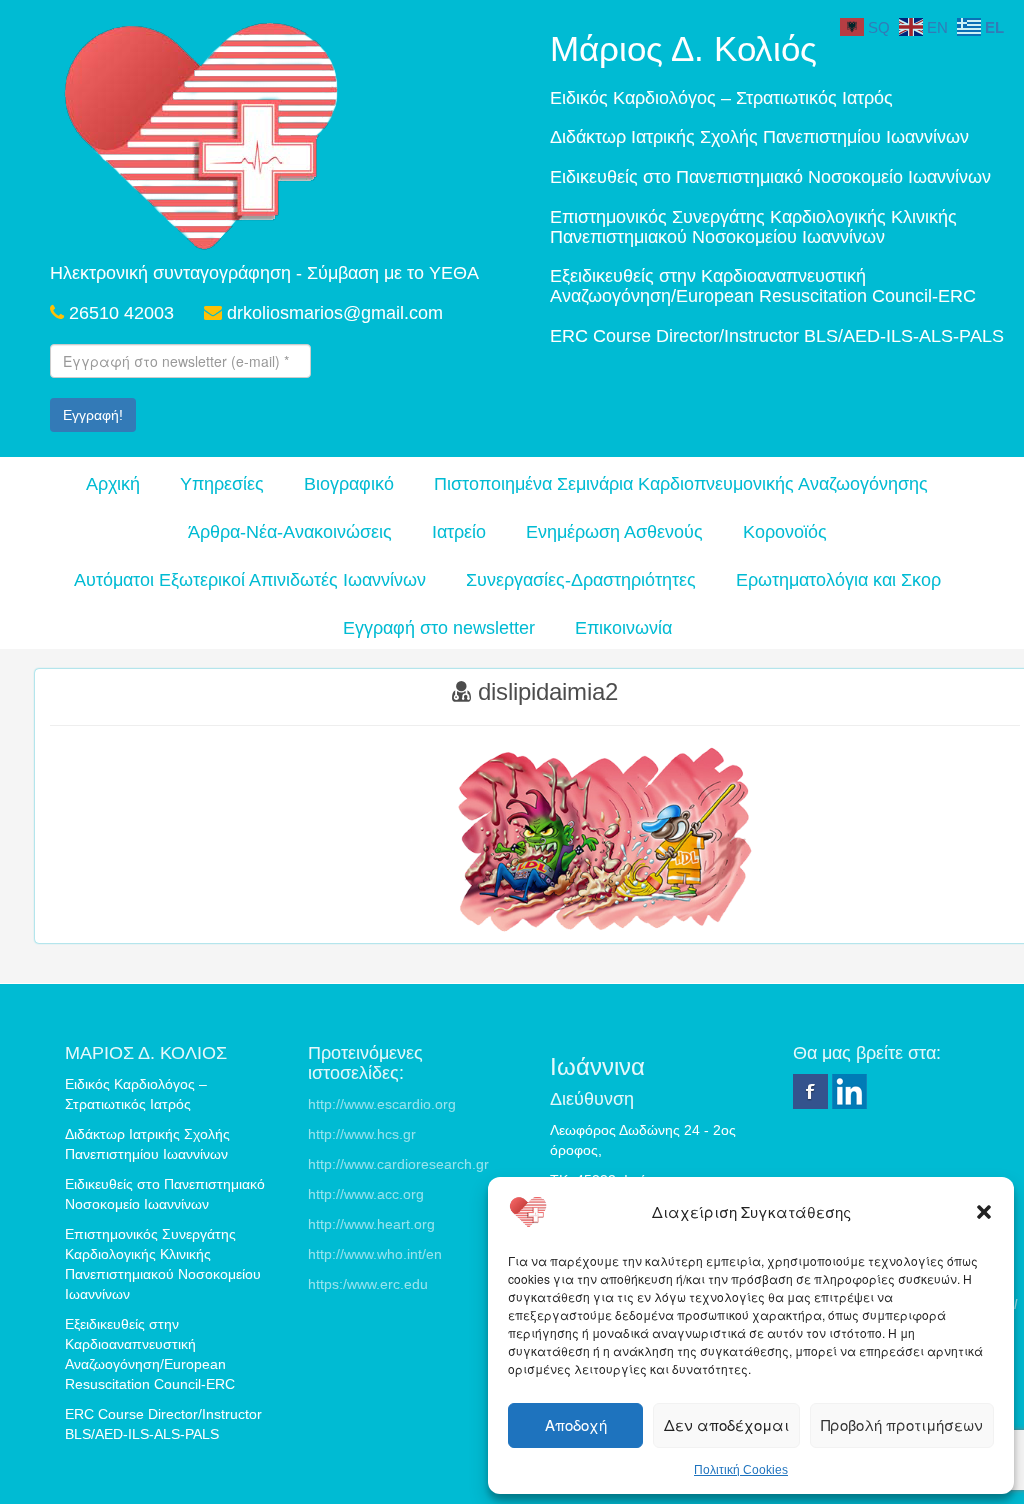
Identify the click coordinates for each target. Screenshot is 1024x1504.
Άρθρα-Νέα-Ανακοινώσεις (290, 532)
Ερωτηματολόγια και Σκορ (838, 580)
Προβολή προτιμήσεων (902, 1424)
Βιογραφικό (349, 484)
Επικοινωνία (623, 628)
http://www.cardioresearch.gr (398, 1164)
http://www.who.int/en (375, 1254)
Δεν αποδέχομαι (726, 1424)
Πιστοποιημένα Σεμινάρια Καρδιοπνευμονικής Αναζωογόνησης (681, 484)
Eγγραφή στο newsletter (439, 628)
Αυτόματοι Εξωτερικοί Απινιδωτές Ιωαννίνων (250, 580)
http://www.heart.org (371, 1224)
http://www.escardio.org (382, 1104)
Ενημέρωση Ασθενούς (614, 532)
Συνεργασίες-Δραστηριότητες (581, 580)
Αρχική (113, 484)
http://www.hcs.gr (362, 1134)
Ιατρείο (459, 532)
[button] (984, 1212)
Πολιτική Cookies (741, 1470)
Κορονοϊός (785, 532)
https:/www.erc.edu (368, 1284)
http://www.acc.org (366, 1194)
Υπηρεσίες (222, 484)
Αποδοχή (576, 1424)
